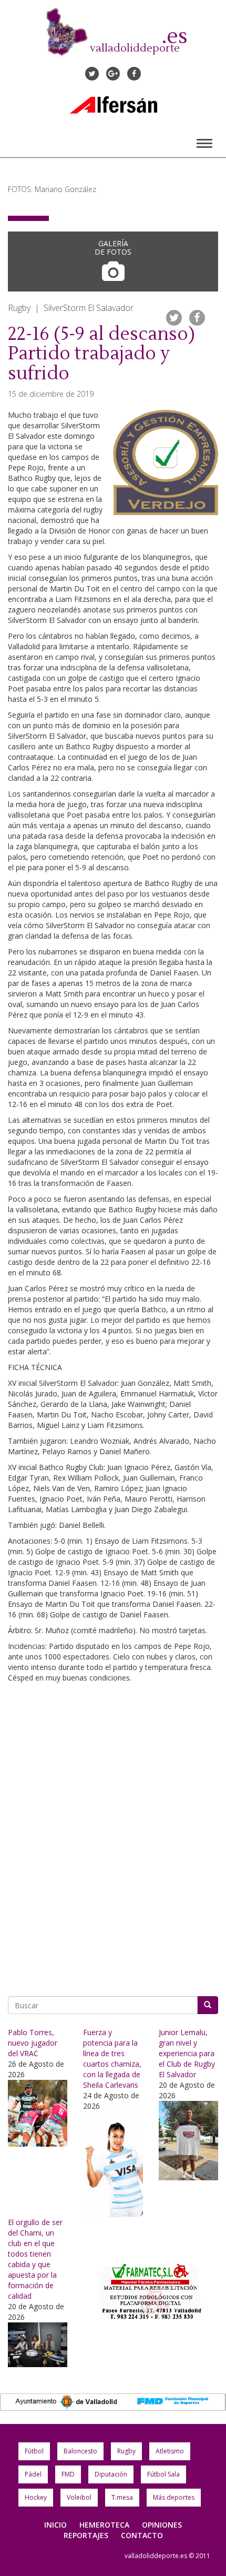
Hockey (36, 2497)
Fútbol (34, 2451)
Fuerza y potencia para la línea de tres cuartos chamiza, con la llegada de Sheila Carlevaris (112, 2059)
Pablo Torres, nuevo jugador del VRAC (33, 2043)
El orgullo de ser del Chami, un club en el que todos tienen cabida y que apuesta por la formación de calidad (35, 2259)
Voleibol (79, 2497)
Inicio (55, 2525)
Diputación (111, 2474)
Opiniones (162, 2525)
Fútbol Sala (163, 2474)
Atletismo (170, 2451)
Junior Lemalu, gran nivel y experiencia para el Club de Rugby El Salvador (187, 2053)
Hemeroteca (104, 2525)
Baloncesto (80, 2451)
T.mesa (122, 2497)
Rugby (126, 2451)
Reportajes (86, 2535)
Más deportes (174, 2497)
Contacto (142, 2535)
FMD (68, 2474)
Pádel (33, 2474)
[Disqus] (113, 1836)
